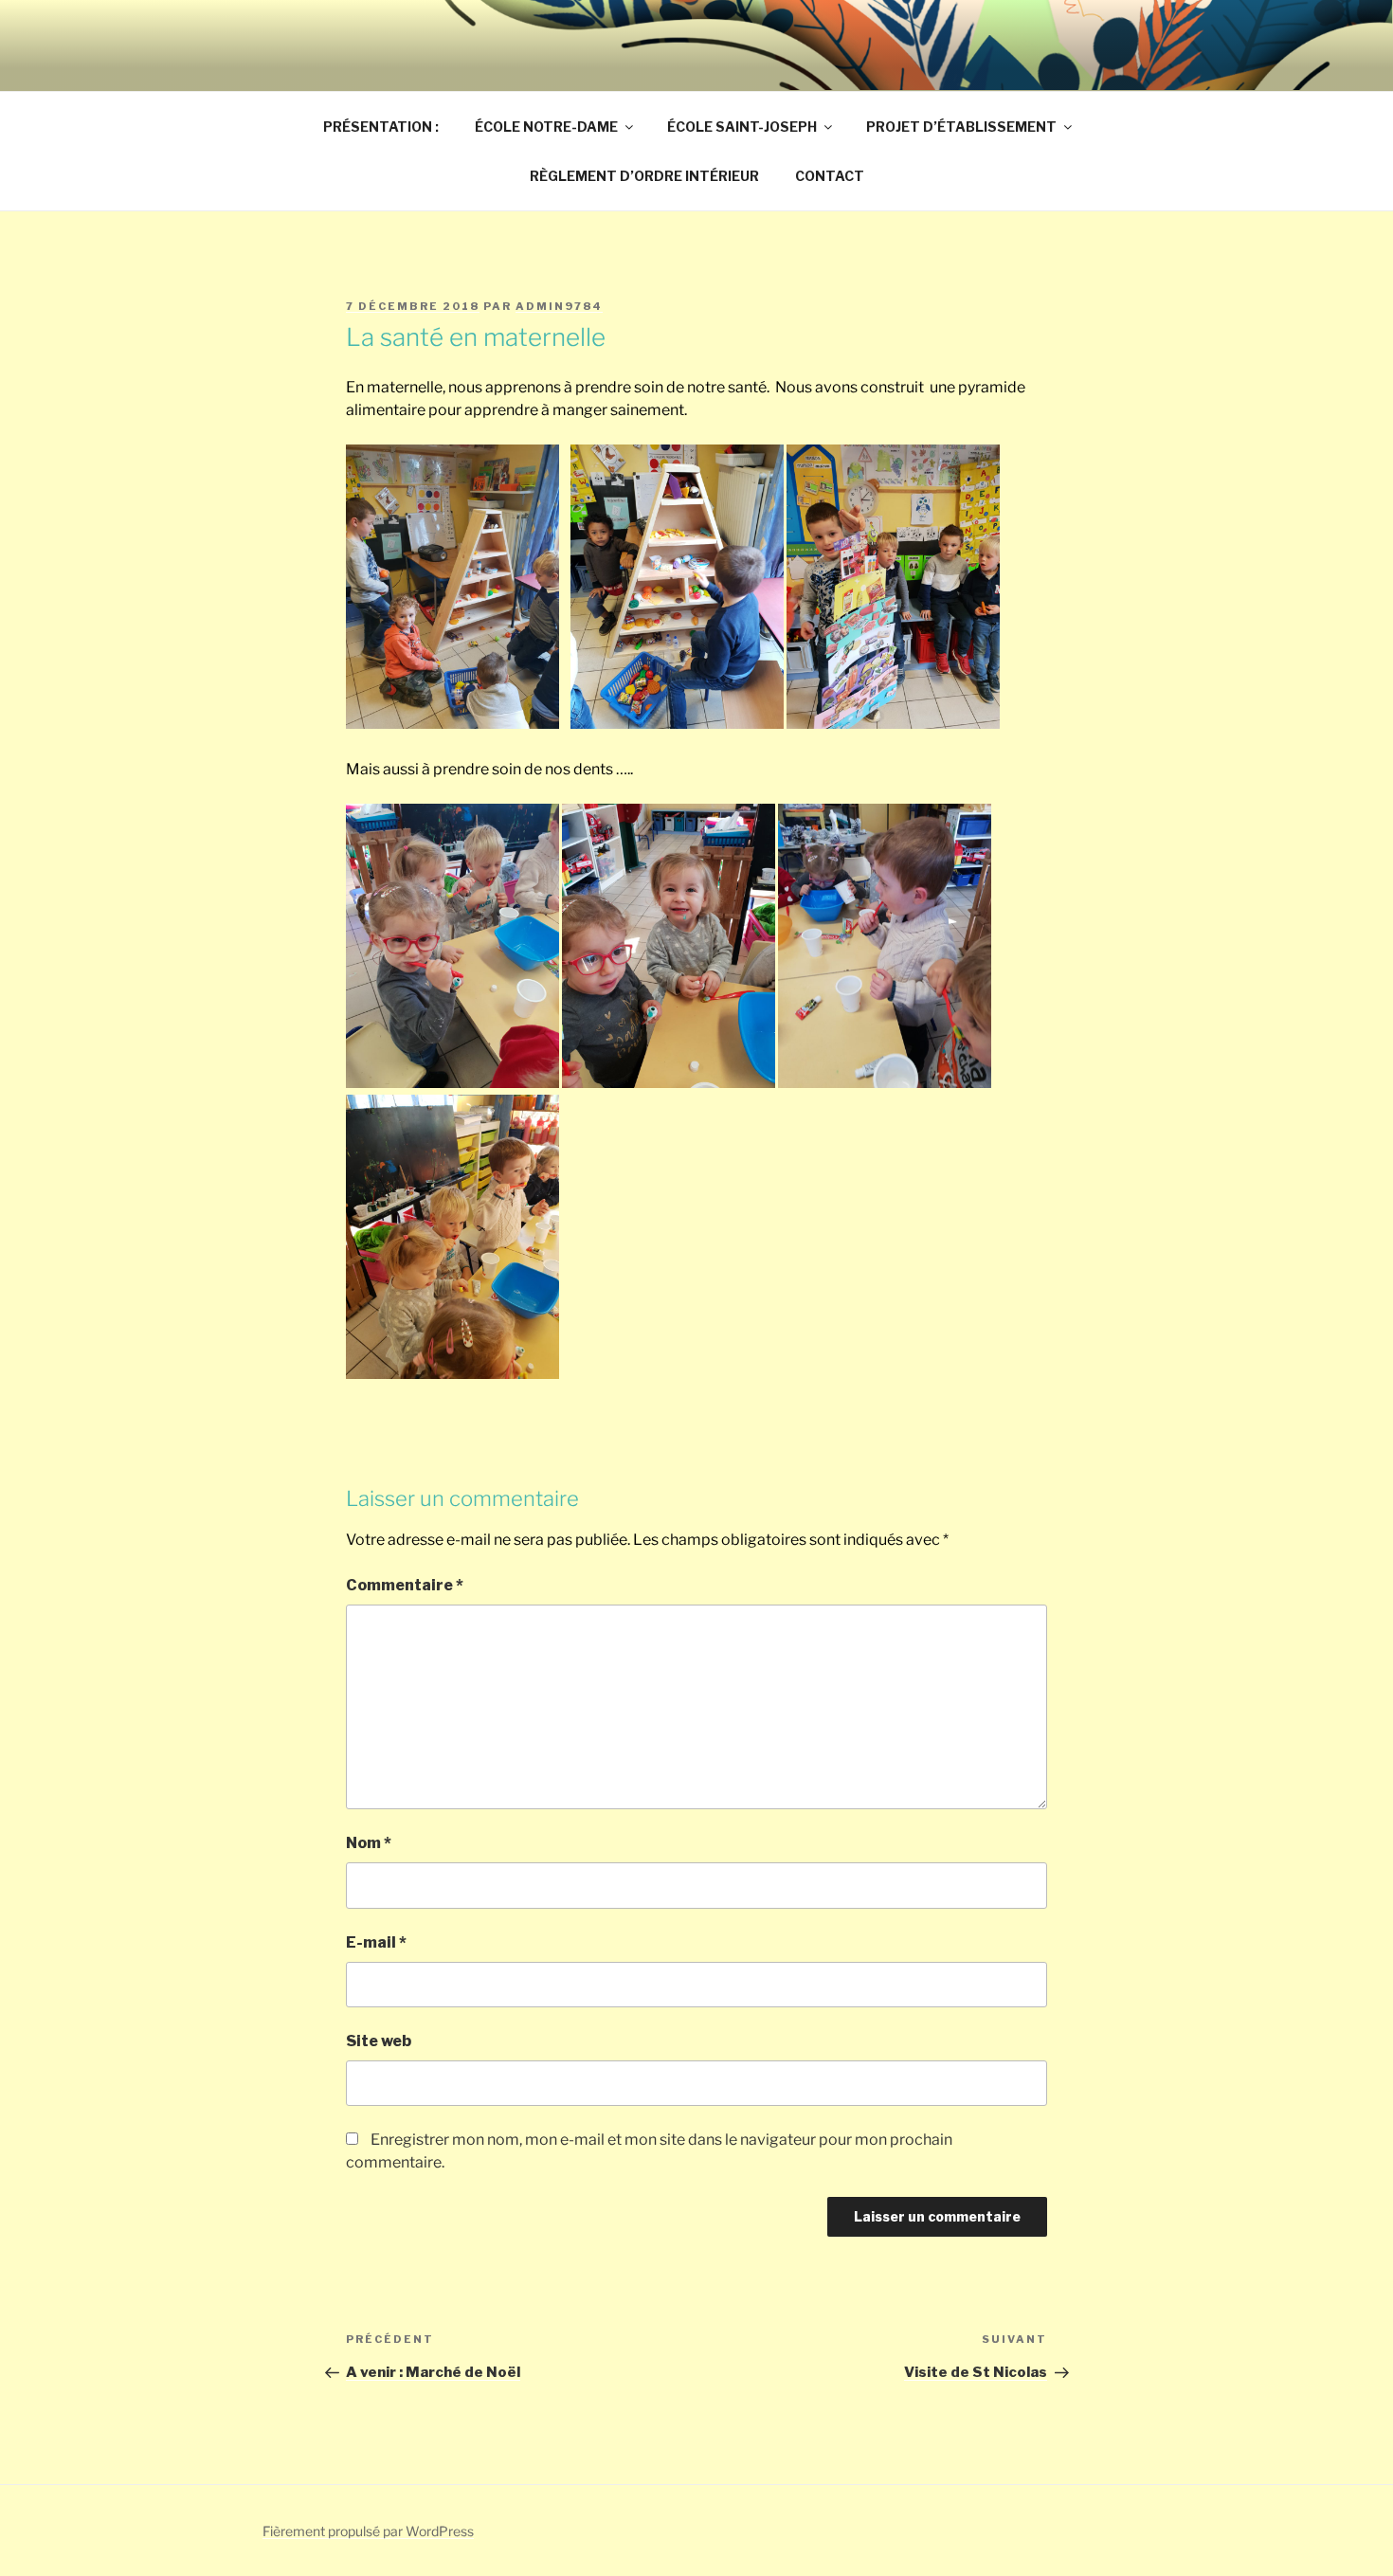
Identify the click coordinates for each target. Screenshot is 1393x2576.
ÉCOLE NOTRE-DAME (546, 127)
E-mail (376, 1942)
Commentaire (405, 1585)
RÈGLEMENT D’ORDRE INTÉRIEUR (644, 176)
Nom (369, 1843)
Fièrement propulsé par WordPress (368, 2531)
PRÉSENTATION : (381, 127)
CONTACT (830, 176)
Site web (379, 2041)
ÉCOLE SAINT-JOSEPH (742, 127)
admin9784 (559, 306)
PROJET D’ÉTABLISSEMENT (961, 127)
